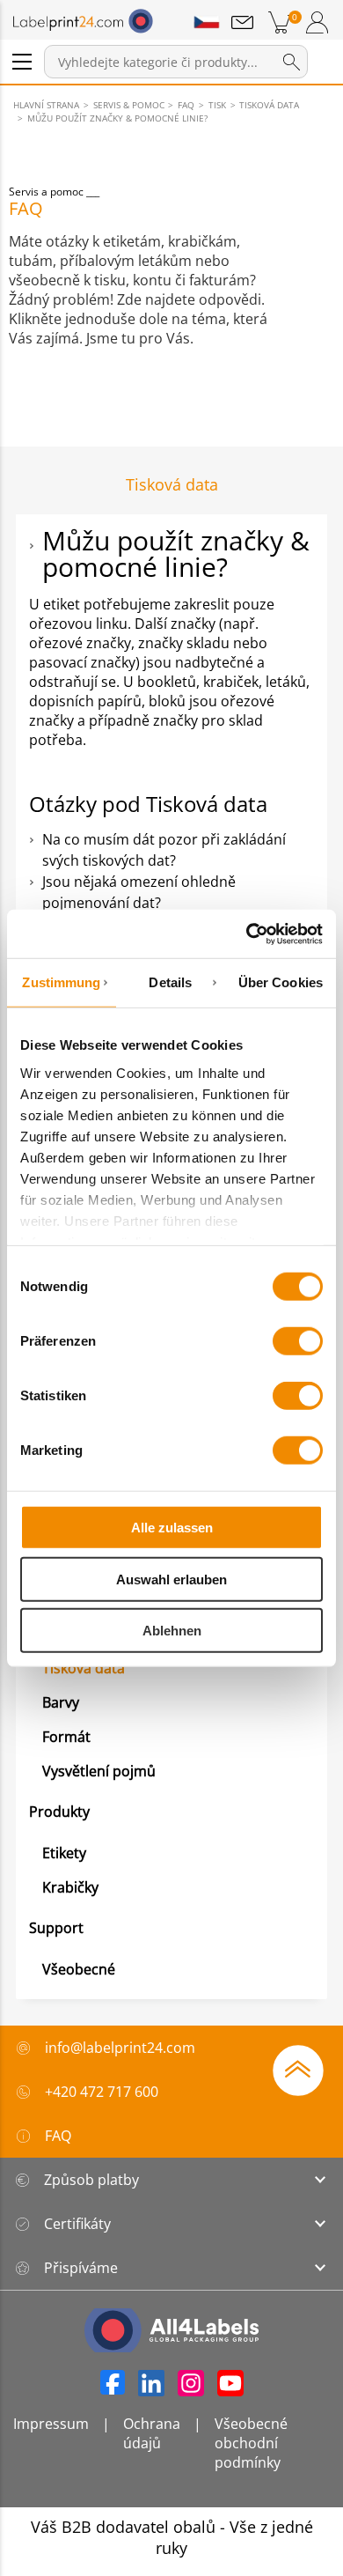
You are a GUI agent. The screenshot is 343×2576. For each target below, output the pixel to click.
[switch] (298, 1341)
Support (56, 1928)
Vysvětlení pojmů (99, 1771)
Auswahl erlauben (171, 1579)
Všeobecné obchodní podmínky (251, 2443)
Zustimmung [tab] (61, 982)
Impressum (51, 2424)
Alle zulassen (172, 1528)
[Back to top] (298, 2069)
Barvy (61, 1702)
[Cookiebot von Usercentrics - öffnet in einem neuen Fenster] (247, 934)
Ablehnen (172, 1631)
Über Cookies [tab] (281, 982)
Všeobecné (79, 1969)
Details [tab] (170, 982)
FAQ (58, 2136)
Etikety (64, 1853)
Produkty (59, 1812)
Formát (66, 1737)
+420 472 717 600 (102, 2092)
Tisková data (84, 1668)
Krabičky (70, 1887)
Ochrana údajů (152, 2433)
